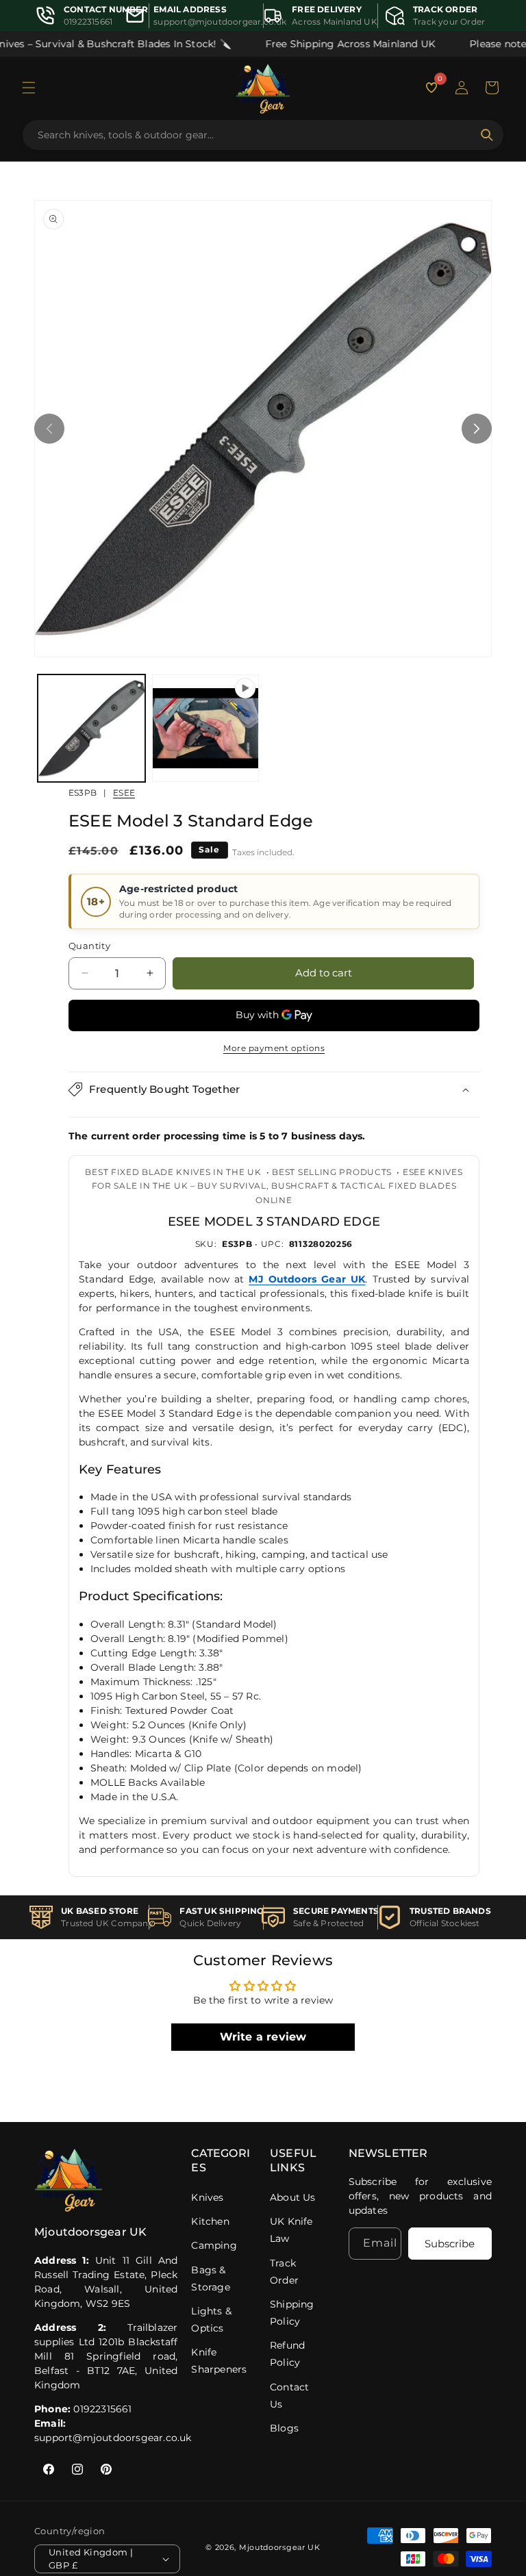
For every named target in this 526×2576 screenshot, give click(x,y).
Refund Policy (287, 2354)
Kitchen (210, 2221)
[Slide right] (477, 429)
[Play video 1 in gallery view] (206, 728)
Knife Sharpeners (219, 2361)
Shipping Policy (292, 2313)
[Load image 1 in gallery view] (91, 728)
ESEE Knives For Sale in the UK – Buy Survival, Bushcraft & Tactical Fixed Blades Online (277, 1186)
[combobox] (255, 135)
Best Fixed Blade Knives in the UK (173, 1172)
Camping (214, 2245)
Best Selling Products (332, 1172)
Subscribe (450, 2244)
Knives (207, 2197)
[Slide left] (49, 429)
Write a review (263, 2037)
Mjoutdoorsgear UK (280, 2547)
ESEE (124, 793)
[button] (29, 88)
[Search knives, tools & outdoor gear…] (487, 135)
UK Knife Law (291, 2230)
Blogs (284, 2428)
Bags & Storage (210, 2278)
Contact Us (289, 2396)
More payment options (274, 1048)
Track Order (284, 2272)
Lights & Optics (211, 2320)
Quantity (89, 946)
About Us (293, 2197)
